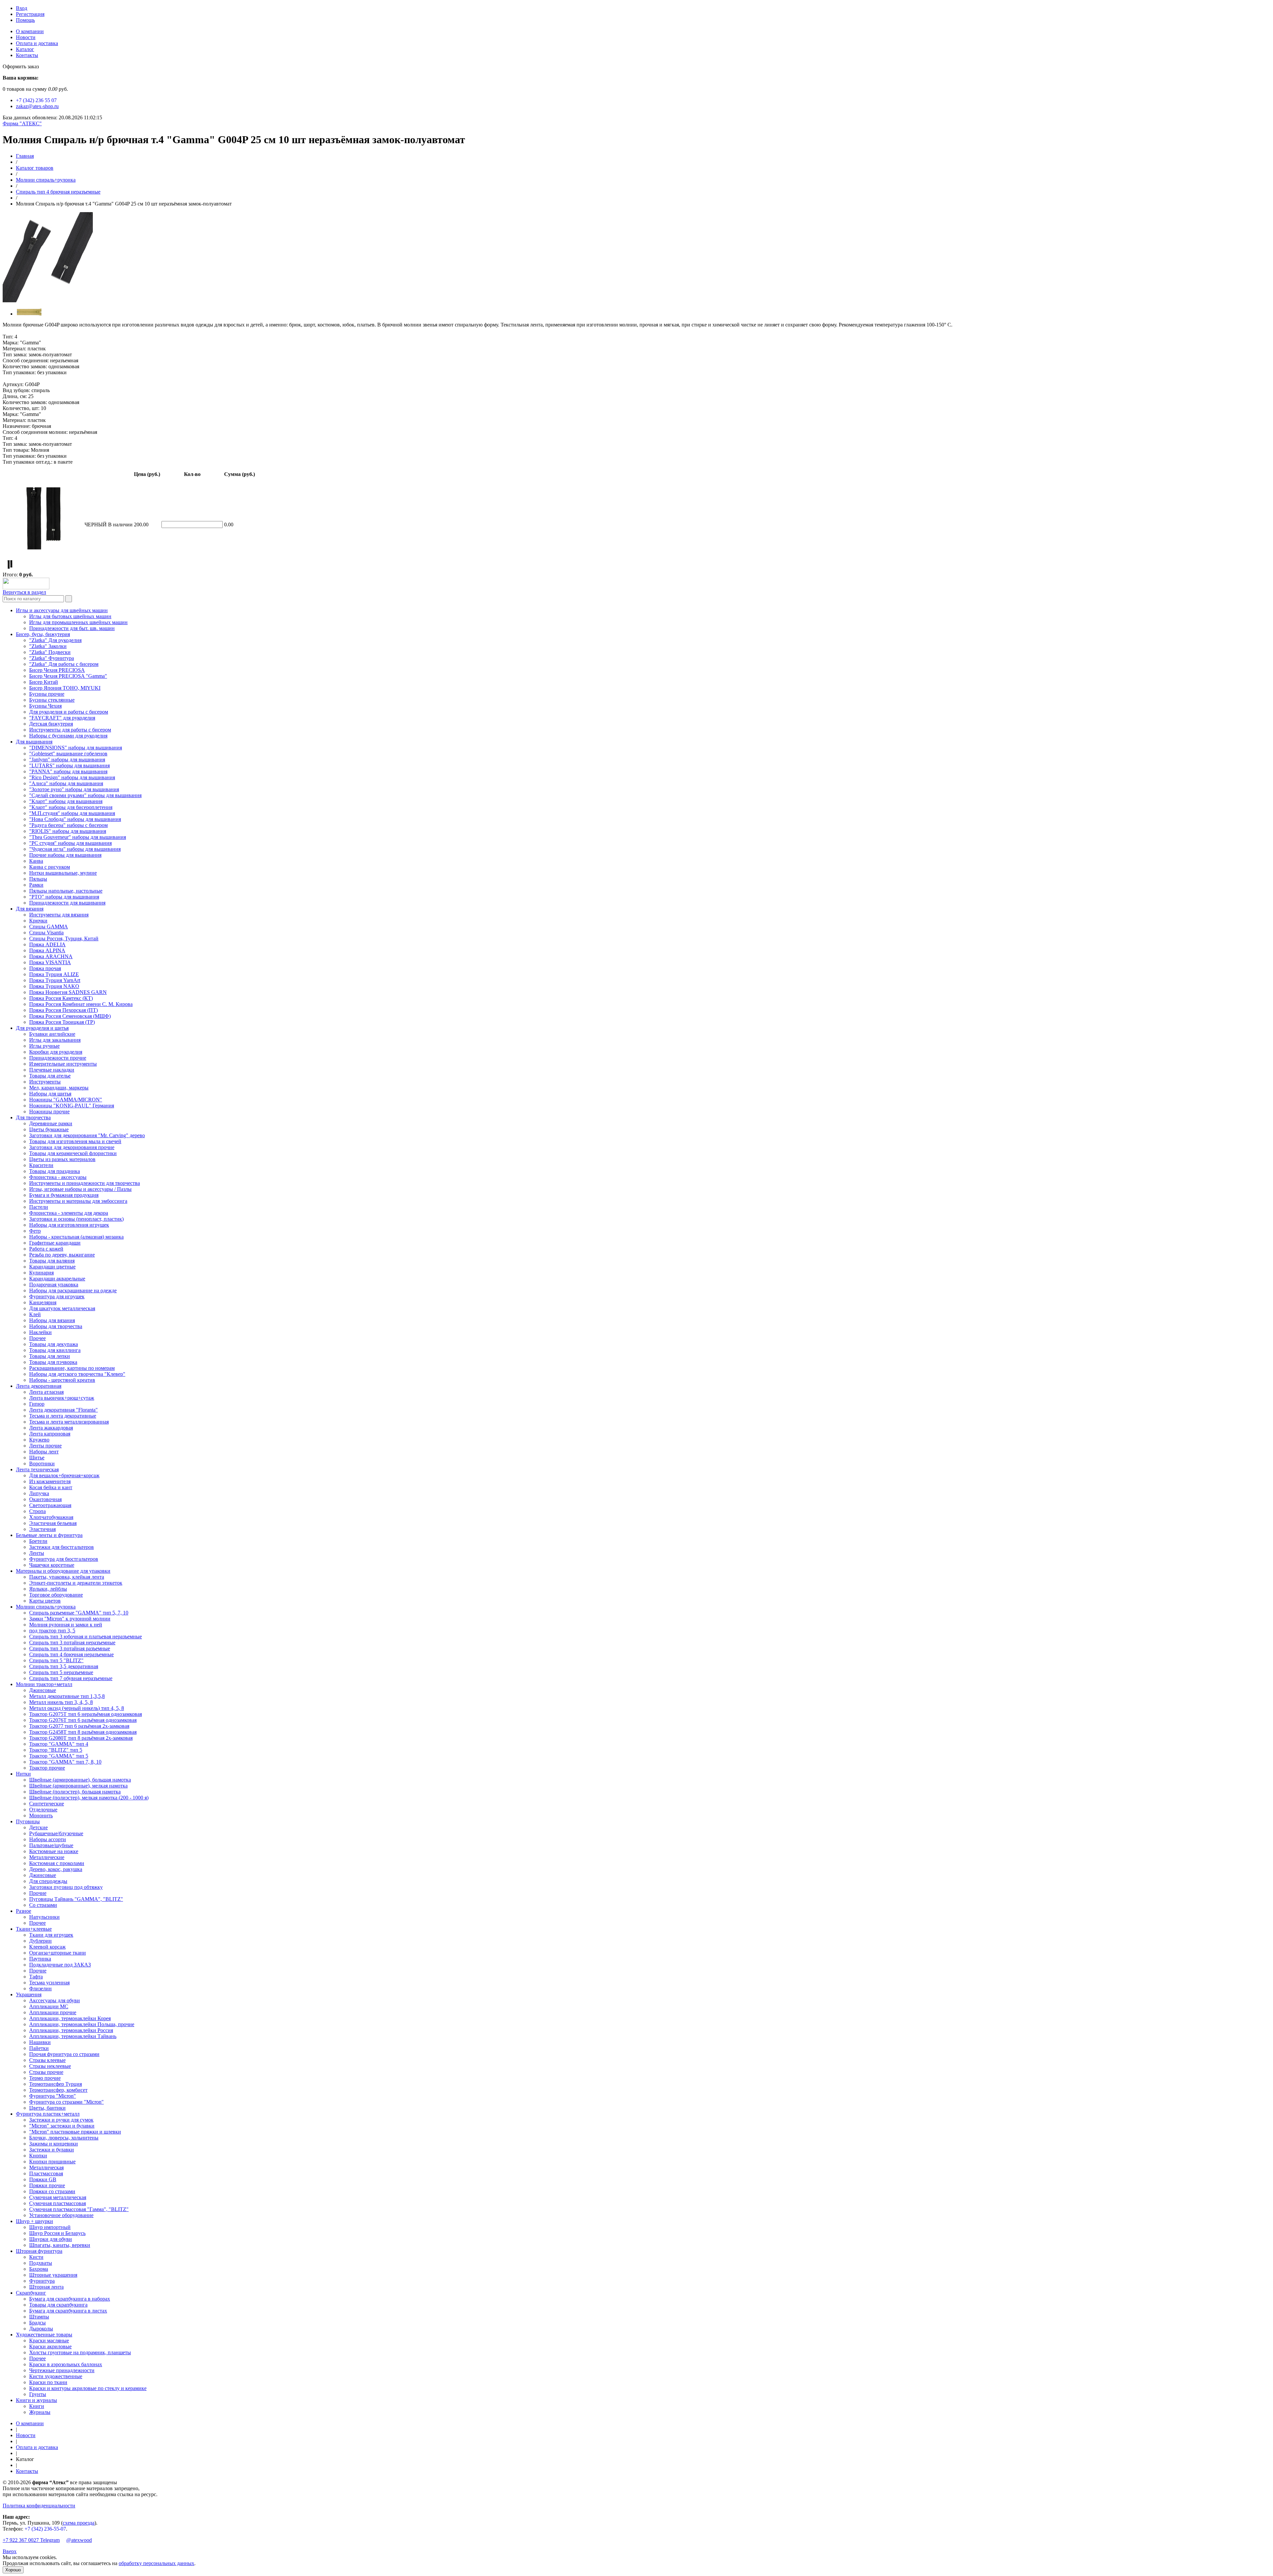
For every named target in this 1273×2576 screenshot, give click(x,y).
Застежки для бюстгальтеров (61, 1547)
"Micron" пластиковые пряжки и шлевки (75, 2132)
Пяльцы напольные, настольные (66, 891)
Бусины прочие (47, 694)
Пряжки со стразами (52, 2191)
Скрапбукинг (31, 2293)
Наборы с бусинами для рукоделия (68, 736)
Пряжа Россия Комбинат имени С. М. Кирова (81, 1004)
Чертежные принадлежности (62, 2370)
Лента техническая (37, 1469)
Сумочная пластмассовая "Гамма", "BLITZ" (79, 2209)
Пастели (39, 1207)
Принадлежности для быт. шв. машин (72, 628)
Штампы (39, 2317)
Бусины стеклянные (52, 700)
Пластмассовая (46, 2173)
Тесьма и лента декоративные (63, 1416)
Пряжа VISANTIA (50, 962)
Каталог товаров (35, 168)
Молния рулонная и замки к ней (66, 1625)
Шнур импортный (50, 2227)
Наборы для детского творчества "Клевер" (77, 1374)
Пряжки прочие (47, 2185)
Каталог (25, 49)
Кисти (36, 2257)
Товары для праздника (55, 1171)
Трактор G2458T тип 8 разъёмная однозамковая (83, 1732)
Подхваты (41, 2263)
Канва (36, 861)
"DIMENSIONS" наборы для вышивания (76, 748)
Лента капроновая (50, 1434)
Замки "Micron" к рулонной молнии (70, 1619)
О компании (30, 31)
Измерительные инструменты (63, 1064)
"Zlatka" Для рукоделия (55, 640)
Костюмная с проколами (57, 1863)
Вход (22, 8)
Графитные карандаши (55, 1243)
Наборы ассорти (48, 1839)
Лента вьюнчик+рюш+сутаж (62, 1398)
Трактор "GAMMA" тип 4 (59, 1744)
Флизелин (40, 1989)
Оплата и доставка (37, 43)
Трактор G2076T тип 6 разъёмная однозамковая (83, 1720)
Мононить (41, 1815)
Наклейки (40, 1332)
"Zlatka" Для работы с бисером (64, 664)
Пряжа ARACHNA (51, 956)
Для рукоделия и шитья (42, 1028)
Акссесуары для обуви (55, 2000)
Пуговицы (28, 1821)
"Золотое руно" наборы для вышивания (74, 789)
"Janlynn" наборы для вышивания (67, 760)
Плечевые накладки (52, 1070)
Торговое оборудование (56, 1595)
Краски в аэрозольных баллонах (66, 2364)
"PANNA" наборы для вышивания (68, 771)
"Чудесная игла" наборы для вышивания (75, 849)
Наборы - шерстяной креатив (62, 1380)
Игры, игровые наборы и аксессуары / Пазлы (80, 1189)
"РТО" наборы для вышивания (64, 897)
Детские (38, 1827)
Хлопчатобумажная (51, 1517)
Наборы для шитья (50, 1094)
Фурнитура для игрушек (57, 1296)
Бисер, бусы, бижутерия (43, 634)
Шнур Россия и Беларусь (57, 2233)
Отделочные (43, 1810)
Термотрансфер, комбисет (58, 2090)
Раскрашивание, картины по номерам (72, 1368)
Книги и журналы (36, 2400)
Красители (41, 1165)
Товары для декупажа (54, 1344)
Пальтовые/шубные (51, 1845)
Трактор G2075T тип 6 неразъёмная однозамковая (86, 1714)
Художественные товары (44, 2335)
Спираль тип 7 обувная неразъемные (71, 1678)
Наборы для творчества (56, 1326)
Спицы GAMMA (49, 927)
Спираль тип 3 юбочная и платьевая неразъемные (86, 1637)
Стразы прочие (46, 2072)
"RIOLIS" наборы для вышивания (68, 831)
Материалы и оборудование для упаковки (63, 1571)
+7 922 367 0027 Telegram (31, 2540)
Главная (25, 156)
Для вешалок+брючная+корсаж (64, 1475)
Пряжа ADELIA (47, 944)
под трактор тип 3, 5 (52, 1631)
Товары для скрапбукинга (58, 2305)
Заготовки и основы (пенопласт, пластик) (76, 1219)
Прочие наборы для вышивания (65, 855)
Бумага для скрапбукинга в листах (68, 2311)
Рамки (36, 885)
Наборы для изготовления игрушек (69, 1225)
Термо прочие (45, 2078)
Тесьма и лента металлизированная (69, 1422)
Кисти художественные (56, 2376)
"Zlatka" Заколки (48, 646)
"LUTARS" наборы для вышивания (69, 765)
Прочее (37, 1338)
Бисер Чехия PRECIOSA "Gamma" (68, 676)
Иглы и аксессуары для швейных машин (62, 610)
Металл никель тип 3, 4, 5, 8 (61, 1702)
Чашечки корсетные (52, 1565)
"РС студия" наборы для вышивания (70, 843)
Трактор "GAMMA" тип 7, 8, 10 (65, 1762)
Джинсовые (43, 1690)
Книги (37, 2406)
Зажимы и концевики (54, 2144)
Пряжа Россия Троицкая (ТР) (62, 1022)
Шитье (37, 1458)
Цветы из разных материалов (62, 1159)
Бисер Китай (44, 682)
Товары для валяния (52, 1261)
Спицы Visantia (46, 933)
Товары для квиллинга (55, 1350)
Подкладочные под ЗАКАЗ (60, 1965)
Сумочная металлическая (58, 2197)
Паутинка (40, 1959)
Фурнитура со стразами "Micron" (66, 2102)
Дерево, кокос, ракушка (56, 1869)
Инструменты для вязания (59, 915)
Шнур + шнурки (34, 2221)
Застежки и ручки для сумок (61, 2120)
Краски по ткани (48, 2382)
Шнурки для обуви (51, 2239)
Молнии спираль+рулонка (46, 180)
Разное (24, 1911)
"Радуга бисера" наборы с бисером (68, 825)
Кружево (39, 1440)
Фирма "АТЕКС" (22, 123)
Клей (35, 1314)
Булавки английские (52, 1034)
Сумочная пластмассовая (58, 2203)
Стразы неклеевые (50, 2066)
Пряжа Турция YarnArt (55, 980)
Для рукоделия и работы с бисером (69, 712)
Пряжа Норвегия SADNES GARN (68, 992)
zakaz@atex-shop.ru (37, 106)
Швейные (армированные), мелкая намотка (78, 1786)
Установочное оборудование (61, 2215)
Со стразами (43, 1905)
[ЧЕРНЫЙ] (10, 568)
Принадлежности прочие (58, 1058)
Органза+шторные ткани (58, 1953)
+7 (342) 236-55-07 (45, 2529)
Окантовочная (45, 1499)
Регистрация (30, 14)
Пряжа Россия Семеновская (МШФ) (70, 1016)
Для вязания (30, 909)
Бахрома (39, 2269)
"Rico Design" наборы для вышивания (72, 777)
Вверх (10, 2551)
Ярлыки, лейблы (48, 1589)
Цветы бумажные (49, 1129)
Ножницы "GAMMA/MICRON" (66, 1100)
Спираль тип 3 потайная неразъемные (72, 1642)
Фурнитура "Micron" (53, 2096)
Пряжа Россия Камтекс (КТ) (61, 998)
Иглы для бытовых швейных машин (70, 616)
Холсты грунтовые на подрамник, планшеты (80, 2352)
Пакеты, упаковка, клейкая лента (67, 1577)
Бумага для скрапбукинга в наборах (70, 2299)
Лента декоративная (39, 1386)
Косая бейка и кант (51, 1487)
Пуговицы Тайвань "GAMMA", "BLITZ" (76, 1899)
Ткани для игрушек (51, 1935)
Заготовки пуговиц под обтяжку (66, 1887)
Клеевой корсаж (47, 1947)
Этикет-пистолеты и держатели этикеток (76, 1583)
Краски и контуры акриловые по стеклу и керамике (88, 2388)
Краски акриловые (50, 2346)
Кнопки (38, 2156)
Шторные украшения (53, 2275)
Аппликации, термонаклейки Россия (71, 2030)
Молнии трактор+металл (44, 1684)
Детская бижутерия (51, 724)
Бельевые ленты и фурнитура (49, 1535)
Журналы (40, 2412)
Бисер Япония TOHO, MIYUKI (65, 688)
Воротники (42, 1464)
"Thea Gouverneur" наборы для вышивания (78, 837)
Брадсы (37, 2323)
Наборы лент (44, 1452)
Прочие (38, 1893)
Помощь (25, 20)
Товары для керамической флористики (73, 1153)
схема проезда (79, 2523)
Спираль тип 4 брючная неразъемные (58, 192)
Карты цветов (45, 1601)
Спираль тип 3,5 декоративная (64, 1666)
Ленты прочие (45, 1446)
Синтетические (47, 1804)
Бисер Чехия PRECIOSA (57, 670)
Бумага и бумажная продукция (64, 1195)
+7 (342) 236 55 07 (36, 100)
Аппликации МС (49, 2006)
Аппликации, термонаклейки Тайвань (73, 2036)
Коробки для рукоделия (56, 1052)
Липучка (39, 1493)
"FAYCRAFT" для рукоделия (62, 718)
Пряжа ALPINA (47, 950)
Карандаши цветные (52, 1267)
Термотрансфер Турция (56, 2084)
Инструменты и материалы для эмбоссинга (78, 1201)
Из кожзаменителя (50, 1481)
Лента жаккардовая (51, 1428)
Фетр (35, 1231)
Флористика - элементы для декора (69, 1213)
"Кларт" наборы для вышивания (66, 801)
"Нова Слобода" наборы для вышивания (75, 819)
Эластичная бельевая (53, 1523)
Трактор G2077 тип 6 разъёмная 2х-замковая (79, 1726)
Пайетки (39, 2048)
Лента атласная (46, 1392)
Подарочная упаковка (54, 1285)
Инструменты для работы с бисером (70, 730)
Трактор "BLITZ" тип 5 (56, 1750)
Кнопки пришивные (52, 2162)
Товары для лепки (50, 1356)
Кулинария (41, 1273)
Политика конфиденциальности (39, 2506)
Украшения (29, 1994)
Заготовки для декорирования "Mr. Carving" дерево (87, 1135)
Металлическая (46, 2167)
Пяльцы (38, 879)
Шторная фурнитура (39, 2251)
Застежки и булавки (52, 2150)
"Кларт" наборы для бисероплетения (71, 807)
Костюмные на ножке (54, 1851)
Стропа (37, 1511)
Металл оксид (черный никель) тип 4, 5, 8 (77, 1708)
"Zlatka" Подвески (50, 652)
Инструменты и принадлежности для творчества (85, 1183)
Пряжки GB (43, 2179)
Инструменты (45, 1082)
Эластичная (42, 1529)
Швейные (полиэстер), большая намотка (75, 1792)
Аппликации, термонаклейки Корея (70, 2018)
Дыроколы (41, 2329)
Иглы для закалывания (55, 1040)
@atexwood (79, 2540)
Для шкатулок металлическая (62, 1308)
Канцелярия (43, 1302)
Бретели (38, 1541)
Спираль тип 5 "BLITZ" (56, 1660)
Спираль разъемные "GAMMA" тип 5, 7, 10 (79, 1613)
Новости (26, 37)
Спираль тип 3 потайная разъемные (70, 1648)
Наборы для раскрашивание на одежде (73, 1290)
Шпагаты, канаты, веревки (60, 2245)
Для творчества (33, 1117)
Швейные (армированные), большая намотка (80, 1780)
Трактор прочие (47, 1768)
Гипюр (37, 1404)
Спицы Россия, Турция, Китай (64, 938)
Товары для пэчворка (53, 1362)
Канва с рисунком (50, 867)
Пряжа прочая (45, 968)
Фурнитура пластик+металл (48, 2114)
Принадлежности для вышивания (67, 903)
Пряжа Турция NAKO (54, 986)
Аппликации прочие (53, 2012)
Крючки (38, 921)
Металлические (47, 1857)
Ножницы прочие (49, 1112)
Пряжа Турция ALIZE (54, 974)
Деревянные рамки (51, 1123)
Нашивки (40, 2042)
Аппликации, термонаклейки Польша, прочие (82, 2024)
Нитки (23, 1774)
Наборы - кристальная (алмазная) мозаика (76, 1237)
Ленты (37, 1553)
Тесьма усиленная (49, 1983)
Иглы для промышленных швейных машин (78, 622)
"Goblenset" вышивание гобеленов (68, 754)
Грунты (38, 2394)
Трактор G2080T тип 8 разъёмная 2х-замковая (81, 1738)
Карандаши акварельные (57, 1279)
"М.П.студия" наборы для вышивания (72, 813)
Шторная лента (46, 2287)
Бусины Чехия (45, 706)
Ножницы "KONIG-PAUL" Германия (72, 1106)
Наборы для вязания (52, 1320)
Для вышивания (34, 742)
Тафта (36, 1977)
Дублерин (40, 1941)
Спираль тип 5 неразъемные (61, 1672)
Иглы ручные (44, 1046)
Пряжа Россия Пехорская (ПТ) (63, 1010)
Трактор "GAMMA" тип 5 (59, 1756)
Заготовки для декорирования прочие (72, 1147)
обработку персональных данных (156, 2563)
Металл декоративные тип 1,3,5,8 (67, 1696)
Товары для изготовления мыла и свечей (75, 1141)
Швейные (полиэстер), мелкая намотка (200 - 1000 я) (89, 1798)
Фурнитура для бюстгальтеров (64, 1559)
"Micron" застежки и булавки (62, 2126)
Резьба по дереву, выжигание (62, 1255)
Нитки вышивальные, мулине (63, 873)
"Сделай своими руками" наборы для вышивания (85, 795)
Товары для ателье (50, 1076)
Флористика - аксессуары (58, 1177)
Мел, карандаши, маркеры (59, 1088)
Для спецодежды (48, 1881)
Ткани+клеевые (34, 1929)
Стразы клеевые (47, 2060)
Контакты (27, 55)
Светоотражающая (50, 1505)
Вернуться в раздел (24, 592)
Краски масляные (49, 2341)
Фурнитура (42, 2281)
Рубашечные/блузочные (56, 1833)
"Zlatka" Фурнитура (52, 658)
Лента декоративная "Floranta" (63, 1410)
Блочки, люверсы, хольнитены (64, 2138)
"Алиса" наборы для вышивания (66, 783)
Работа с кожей (46, 1249)
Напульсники (44, 1917)
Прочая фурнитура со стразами (64, 2054)
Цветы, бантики (47, 2108)
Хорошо (13, 2570)
